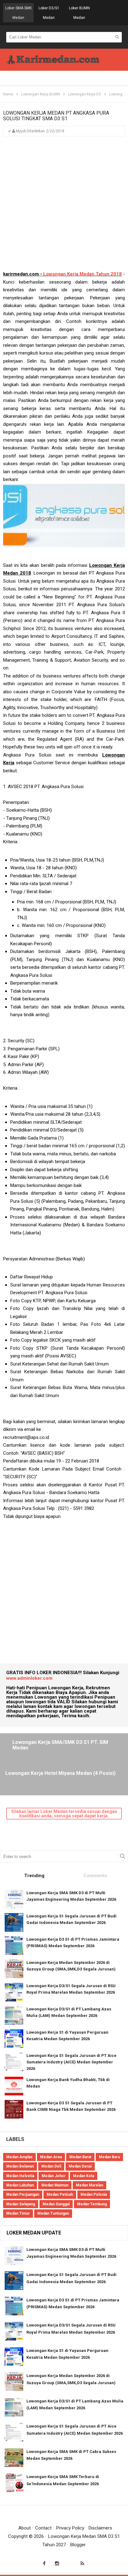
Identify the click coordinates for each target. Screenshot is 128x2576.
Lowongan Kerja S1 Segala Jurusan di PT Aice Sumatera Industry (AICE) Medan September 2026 (71, 2062)
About (25, 2528)
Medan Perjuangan (23, 2194)
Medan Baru (109, 2157)
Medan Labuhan (20, 2185)
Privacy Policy (70, 2528)
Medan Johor (54, 2176)
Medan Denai (80, 2166)
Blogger (78, 2545)
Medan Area (51, 2157)
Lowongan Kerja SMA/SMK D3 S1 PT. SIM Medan (60, 1745)
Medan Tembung (92, 2204)
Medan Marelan (89, 2185)
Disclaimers (100, 2528)
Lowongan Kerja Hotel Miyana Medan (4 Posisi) (60, 1773)
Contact (43, 2528)
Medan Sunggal (56, 2204)
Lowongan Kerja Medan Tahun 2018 (82, 274)
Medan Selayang (21, 2204)
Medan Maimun (55, 2185)
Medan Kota (84, 2176)
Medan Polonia (94, 2194)
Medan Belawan (20, 2166)
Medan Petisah (60, 2194)
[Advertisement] (64, 206)
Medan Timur (18, 2213)
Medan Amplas (19, 2157)
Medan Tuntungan (53, 2213)
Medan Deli (51, 2166)
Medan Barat (80, 2157)
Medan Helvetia (20, 2176)
